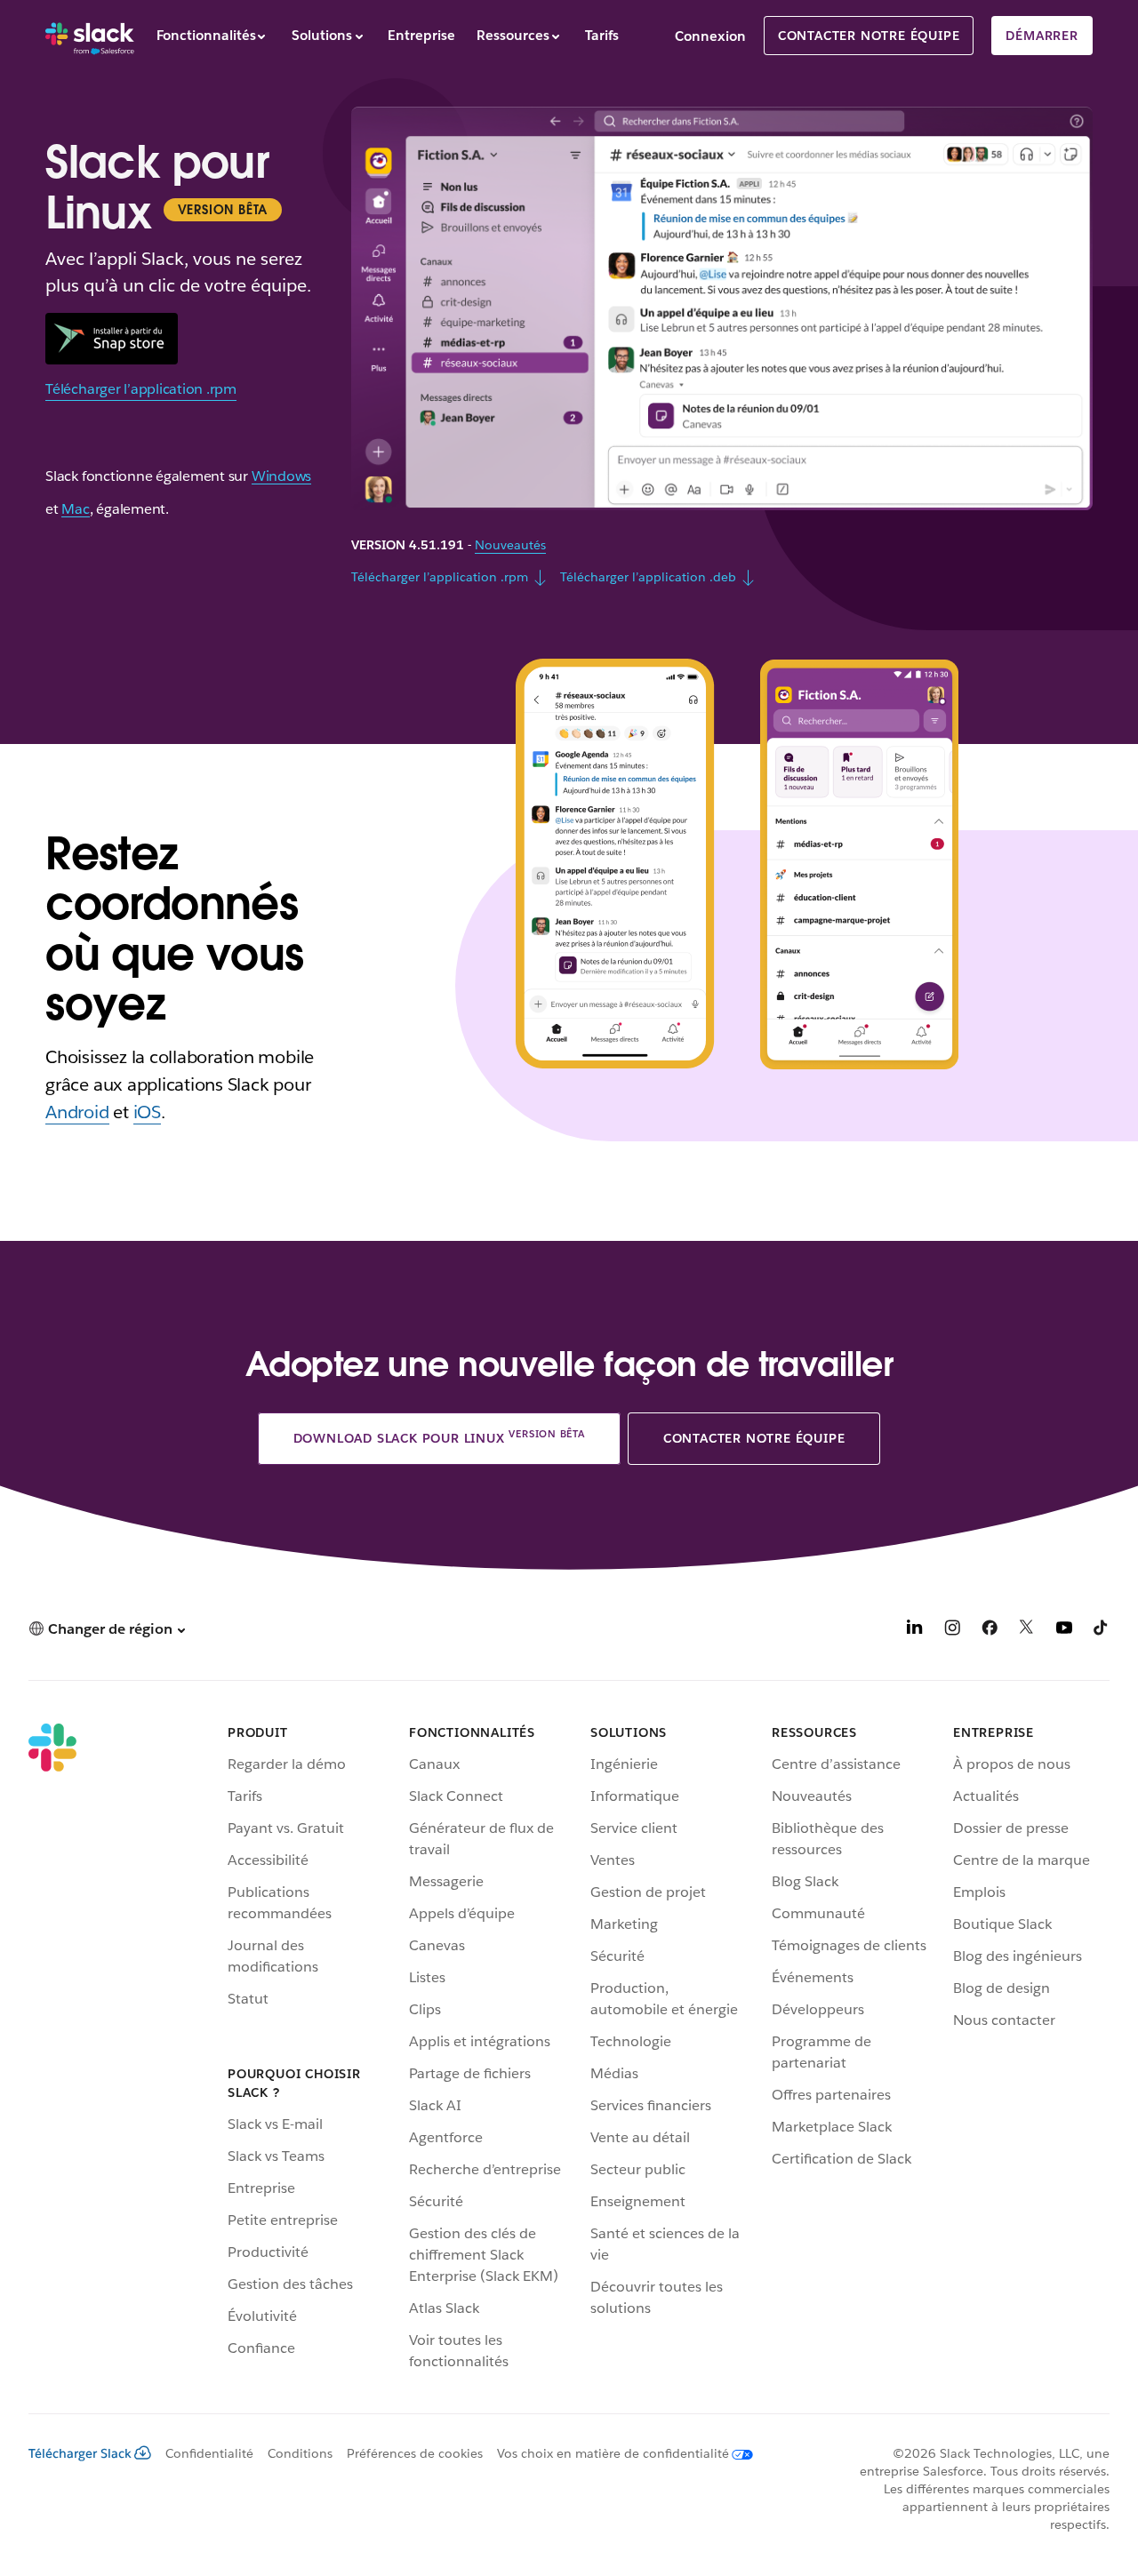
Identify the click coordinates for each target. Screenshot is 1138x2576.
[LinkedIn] (915, 1631)
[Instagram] (952, 1631)
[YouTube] (1064, 1631)
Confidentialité (209, 2453)
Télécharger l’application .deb (648, 577)
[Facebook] (990, 1631)
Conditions (300, 2453)
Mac (75, 510)
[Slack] (90, 36)
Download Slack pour (439, 1436)
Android (77, 1112)
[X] (1027, 1631)
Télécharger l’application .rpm (141, 389)
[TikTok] (1102, 1631)
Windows (281, 477)
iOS (147, 1112)
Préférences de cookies (415, 2453)
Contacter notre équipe (869, 36)
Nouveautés (510, 545)
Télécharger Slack (80, 2453)
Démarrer (1042, 36)
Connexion (710, 36)
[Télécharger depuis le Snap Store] (112, 339)
